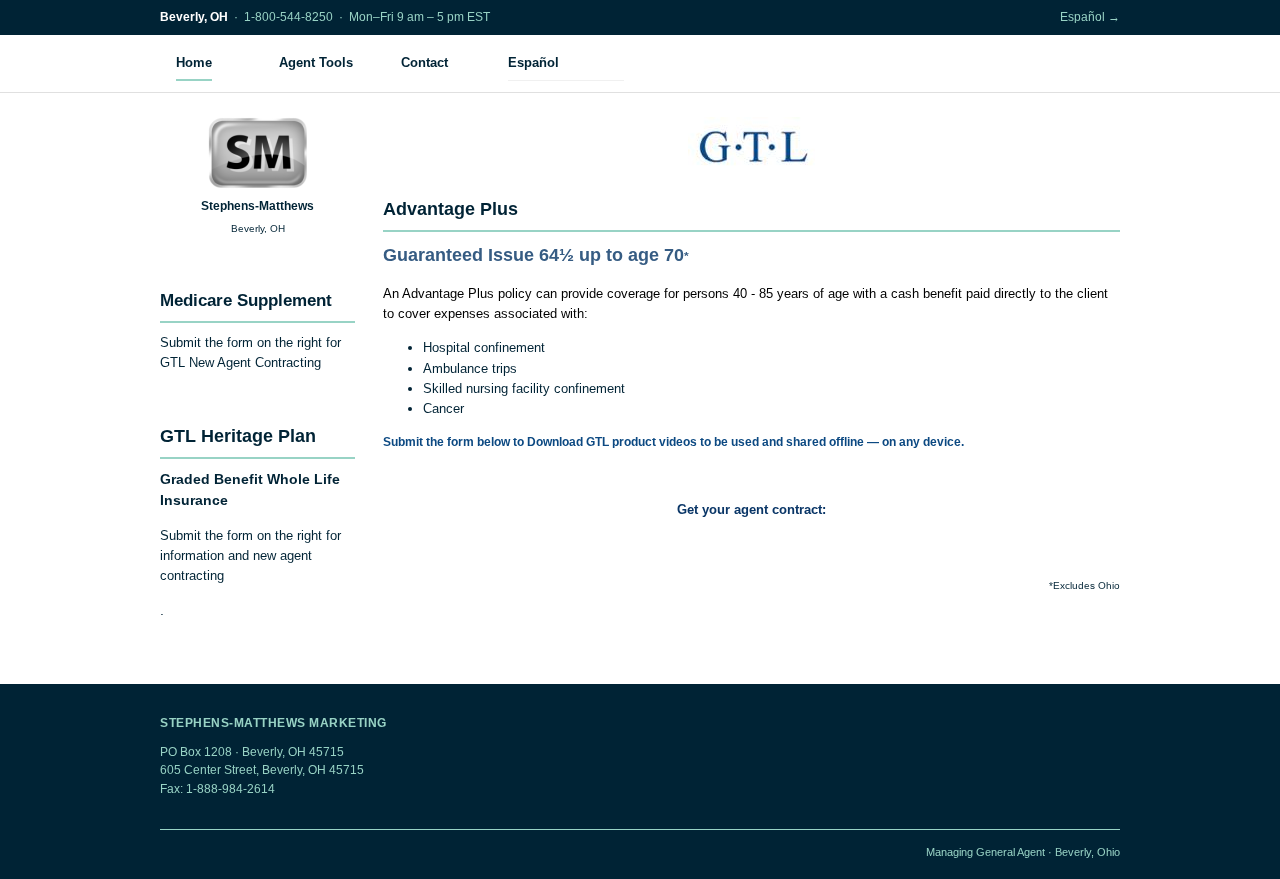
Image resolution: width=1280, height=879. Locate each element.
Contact (424, 62)
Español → (1090, 17)
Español (533, 62)
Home (194, 62)
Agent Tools (316, 62)
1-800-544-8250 (288, 17)
